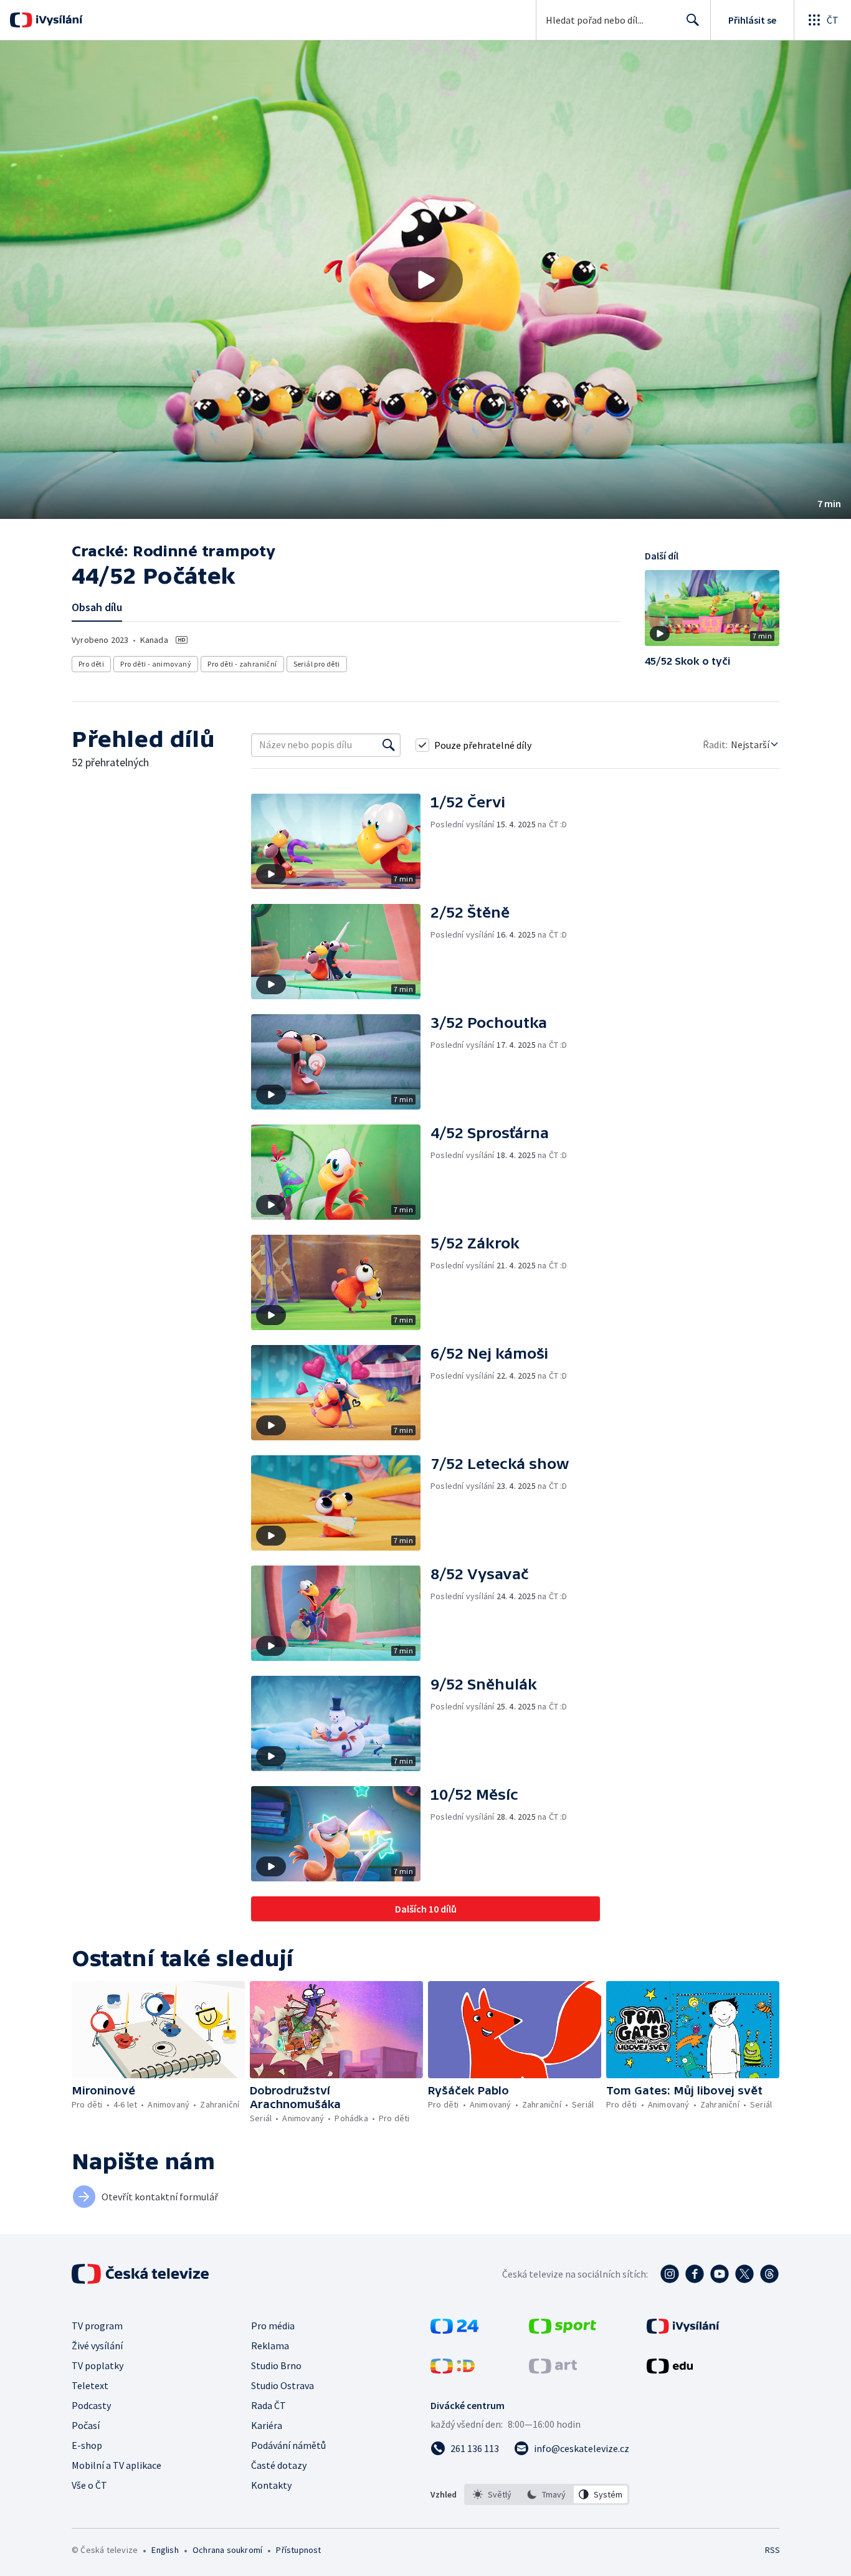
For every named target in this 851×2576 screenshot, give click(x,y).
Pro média (273, 2326)
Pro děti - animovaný (156, 664)
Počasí (86, 2425)
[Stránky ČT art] (553, 2370)
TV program (97, 2326)
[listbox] (547, 2494)
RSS (773, 2550)
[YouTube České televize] (720, 2274)
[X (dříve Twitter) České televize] (744, 2274)
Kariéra (267, 2425)
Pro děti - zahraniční (242, 664)
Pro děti (91, 664)
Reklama (270, 2345)
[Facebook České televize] (695, 2274)
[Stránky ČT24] (454, 2330)
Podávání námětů (288, 2445)
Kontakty (271, 2485)
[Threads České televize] (769, 2274)
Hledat (693, 20)
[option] (492, 2494)
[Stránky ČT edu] (670, 2370)
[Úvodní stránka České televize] (141, 2274)
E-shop (87, 2445)
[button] (425, 280)
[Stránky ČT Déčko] (453, 2370)
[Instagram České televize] (670, 2274)
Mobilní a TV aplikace (116, 2465)
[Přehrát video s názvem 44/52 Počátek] (425, 280)
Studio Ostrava (283, 2385)
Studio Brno (276, 2365)
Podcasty (91, 2405)
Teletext (90, 2385)
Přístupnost (298, 2550)
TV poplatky (97, 2365)
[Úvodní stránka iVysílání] (58, 20)
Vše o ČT (89, 2485)
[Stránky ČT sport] (563, 2330)
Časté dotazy (279, 2465)
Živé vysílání (97, 2345)
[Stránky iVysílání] (683, 2330)
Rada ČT (269, 2405)
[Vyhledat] (389, 745)
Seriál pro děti (317, 664)
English (165, 2550)
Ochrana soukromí (227, 2550)
